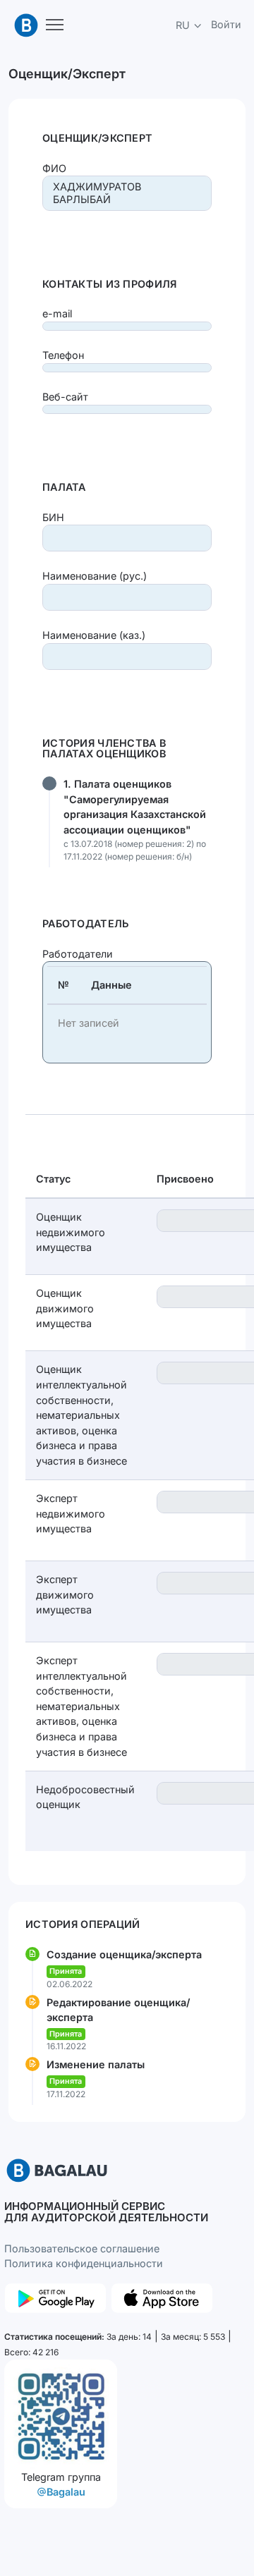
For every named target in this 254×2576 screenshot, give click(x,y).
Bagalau (66, 2492)
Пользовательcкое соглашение (82, 2248)
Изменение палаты (96, 2064)
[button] (189, 25)
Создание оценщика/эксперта (124, 1954)
